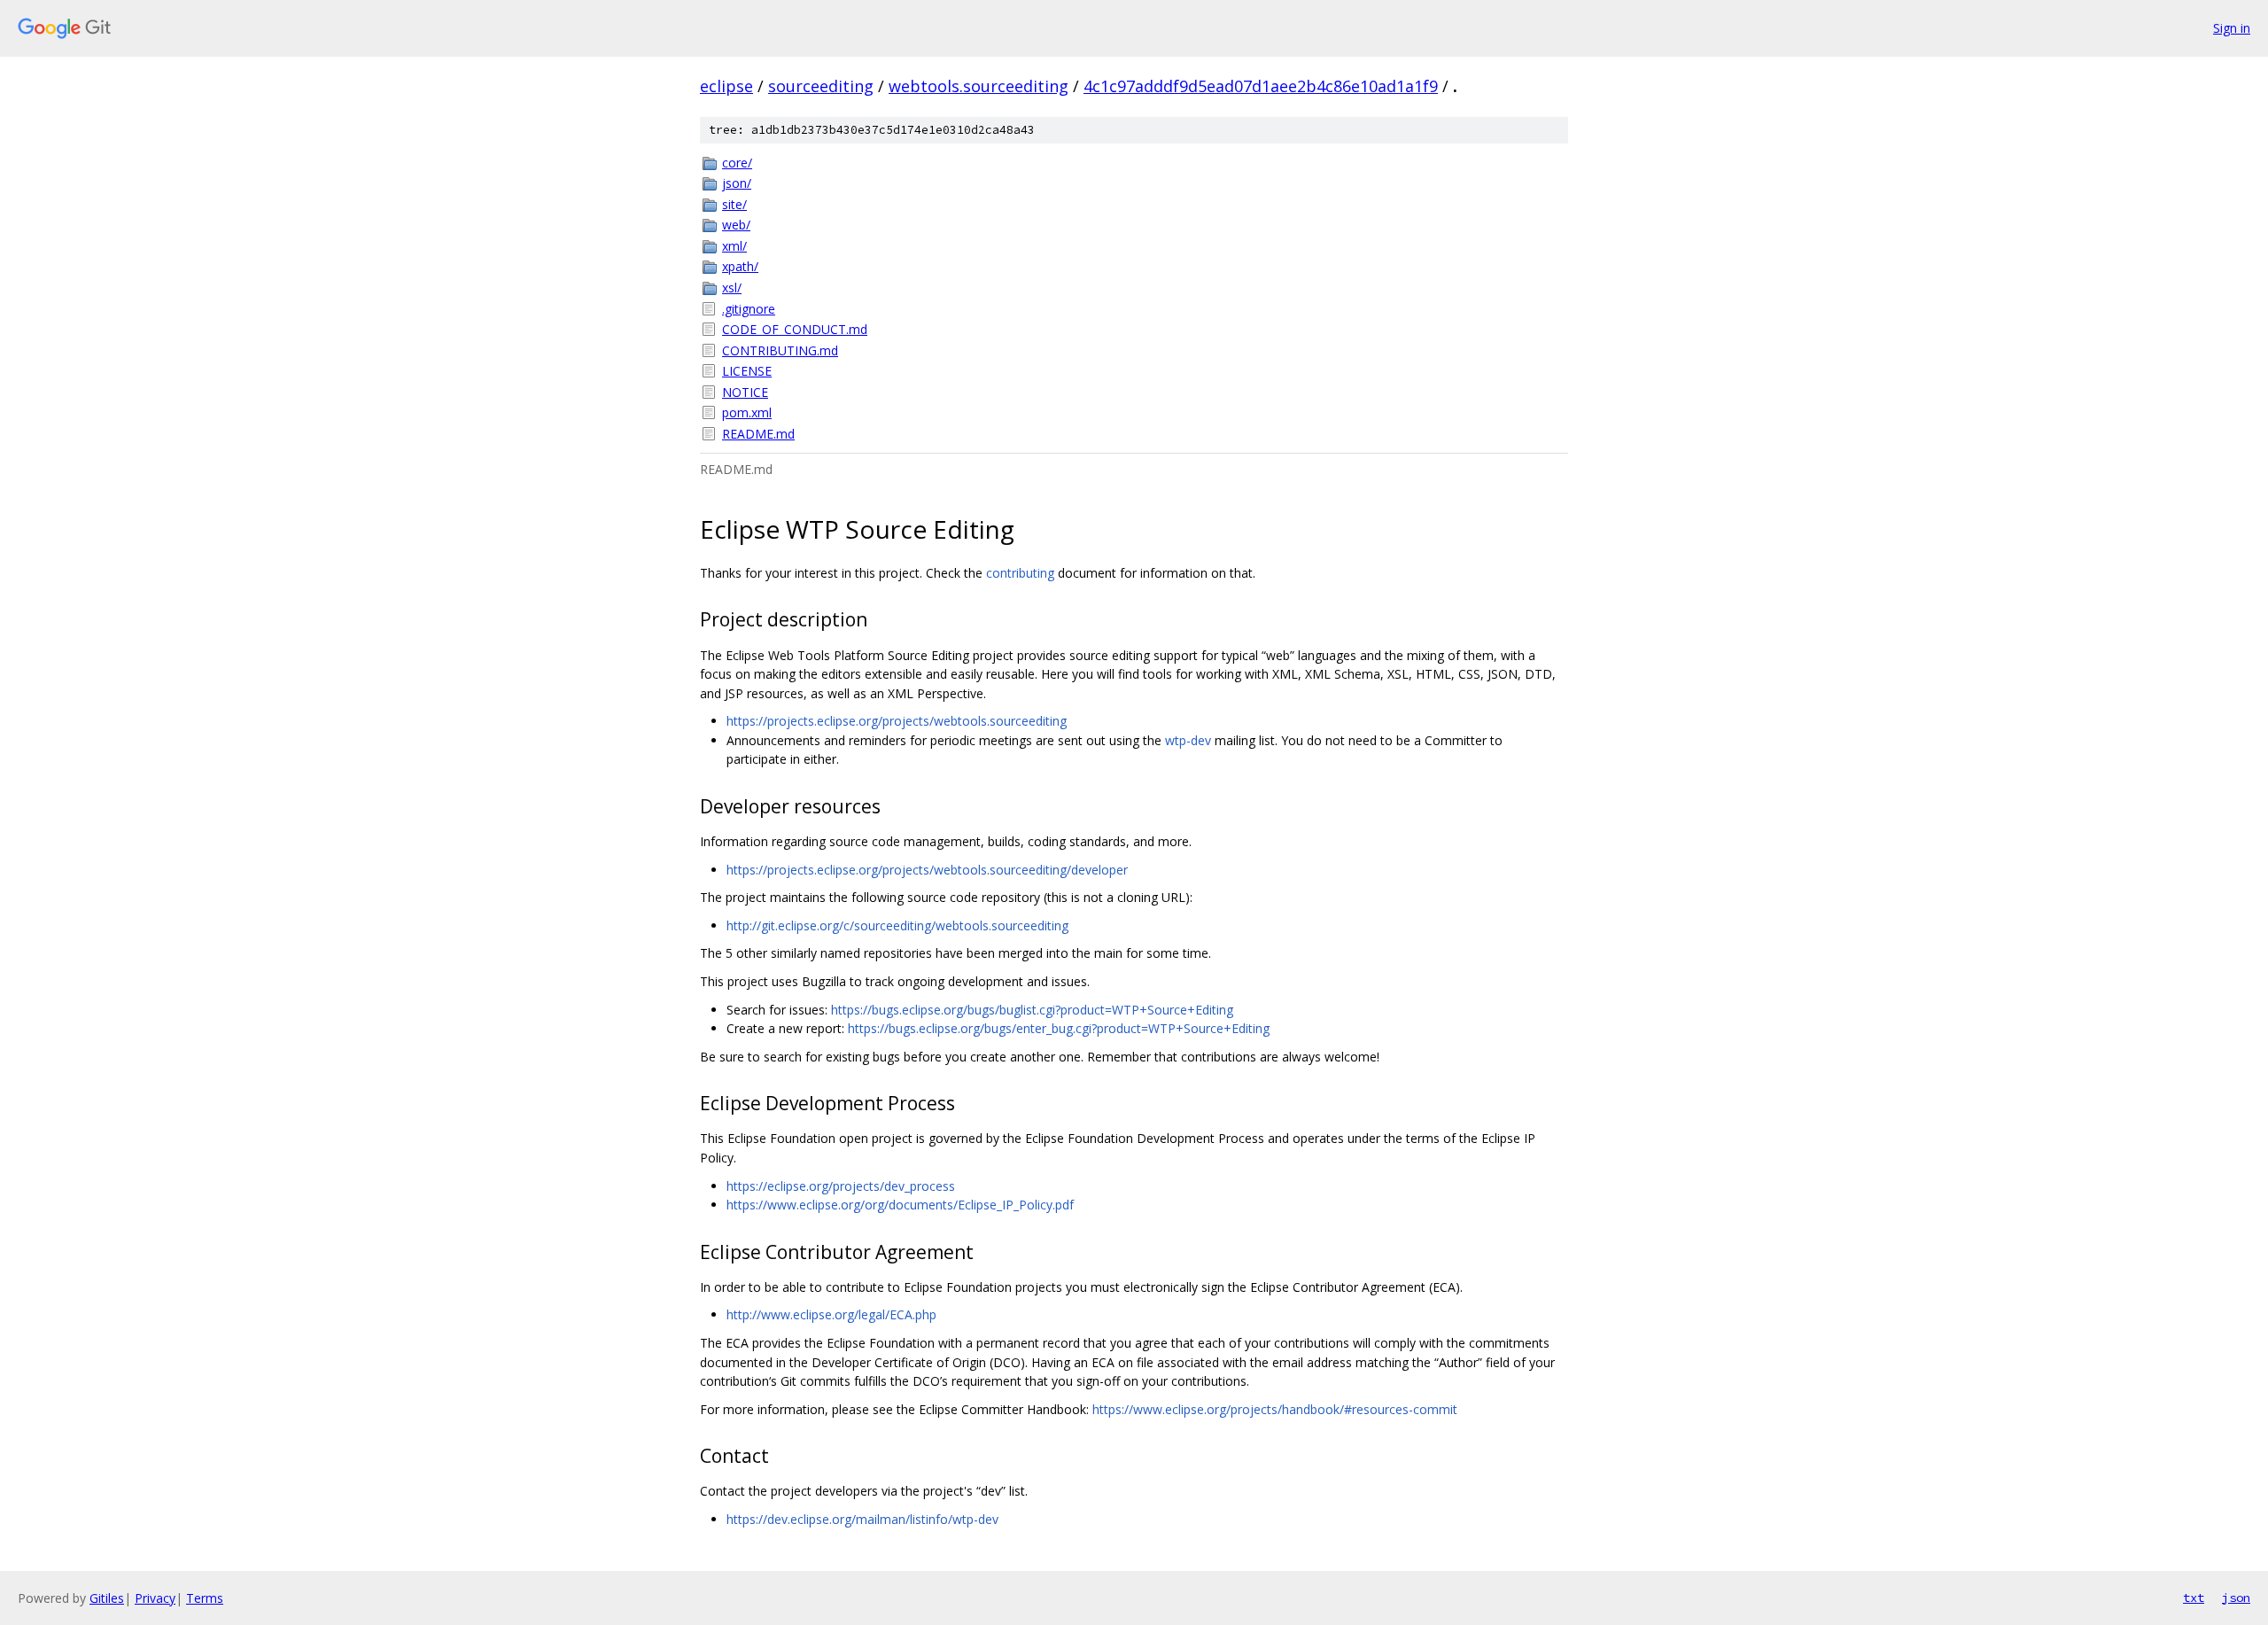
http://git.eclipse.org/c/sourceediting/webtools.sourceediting (897, 925)
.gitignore (749, 309)
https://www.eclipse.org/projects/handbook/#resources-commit (1275, 1409)
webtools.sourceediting (979, 86)
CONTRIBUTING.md (780, 350)
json (2236, 1598)
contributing (1020, 573)
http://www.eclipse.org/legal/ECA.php (831, 1314)
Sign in (2232, 28)
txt (2194, 1598)
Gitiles (107, 1598)
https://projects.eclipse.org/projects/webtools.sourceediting (897, 721)
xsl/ (732, 288)
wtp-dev (1188, 740)
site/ (734, 204)
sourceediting (821, 86)
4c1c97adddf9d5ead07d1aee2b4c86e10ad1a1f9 (1261, 86)
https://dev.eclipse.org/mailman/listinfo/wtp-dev (862, 1519)
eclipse (726, 86)
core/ (737, 163)
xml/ (734, 246)
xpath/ (740, 266)
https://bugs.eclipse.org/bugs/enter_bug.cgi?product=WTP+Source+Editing (1059, 1028)
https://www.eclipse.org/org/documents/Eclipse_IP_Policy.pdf (900, 1205)
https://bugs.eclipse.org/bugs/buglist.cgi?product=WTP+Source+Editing (1032, 1010)
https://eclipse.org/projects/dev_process (841, 1186)
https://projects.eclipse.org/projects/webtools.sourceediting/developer (927, 870)
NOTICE (745, 392)
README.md (758, 434)
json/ (737, 183)
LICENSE (747, 371)
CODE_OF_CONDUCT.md (795, 329)
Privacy (155, 1598)
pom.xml (747, 412)
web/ (736, 225)
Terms (205, 1598)
